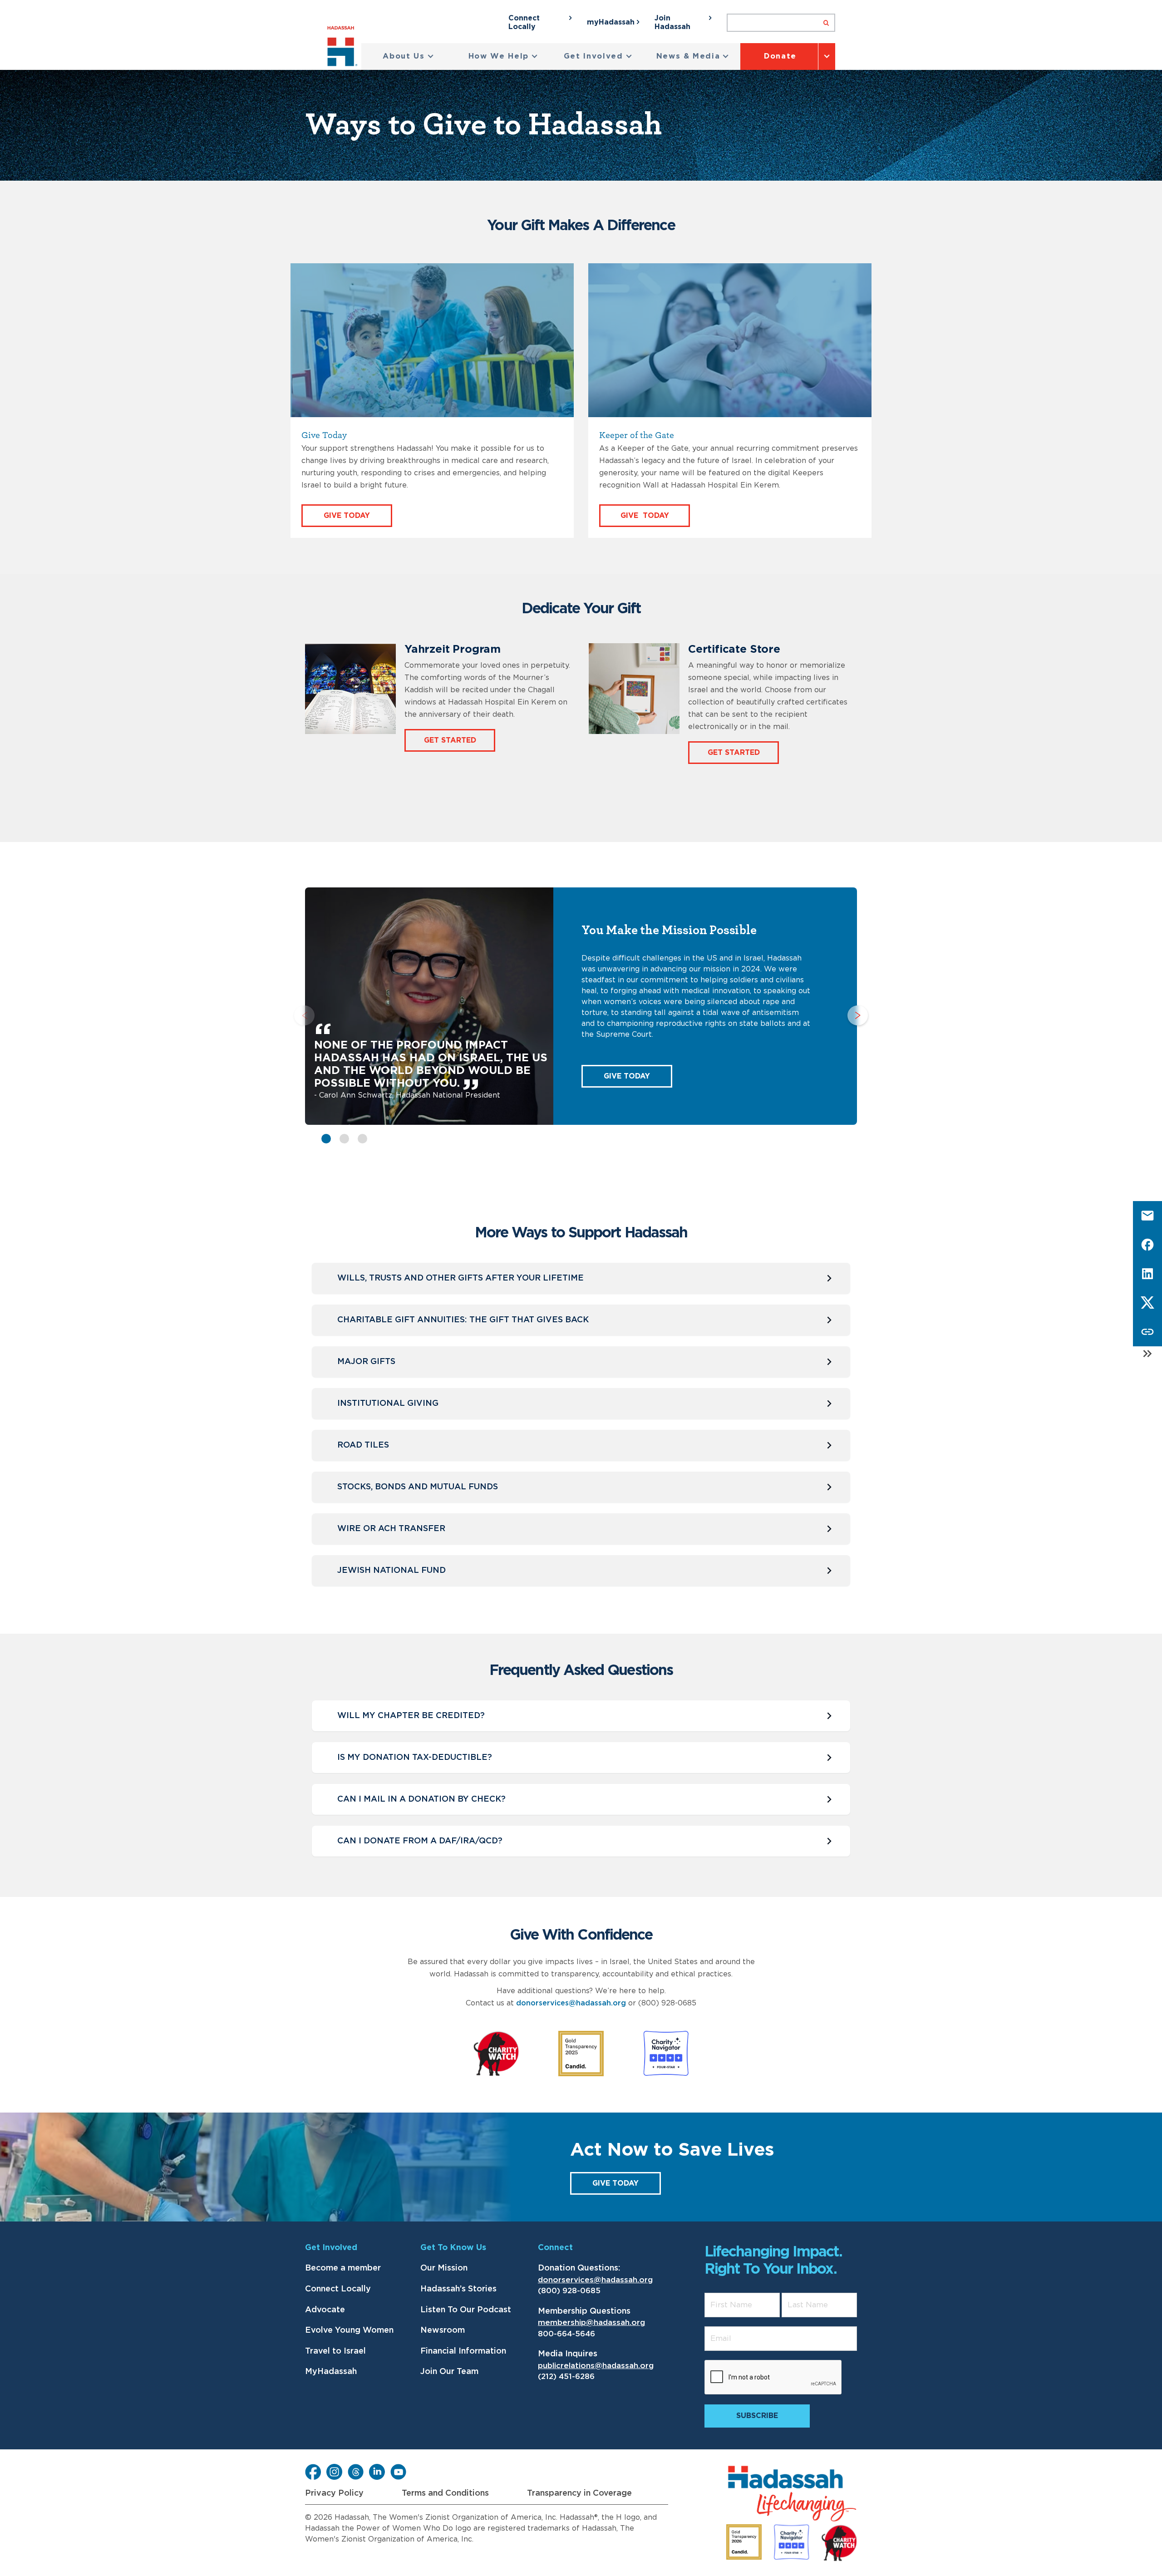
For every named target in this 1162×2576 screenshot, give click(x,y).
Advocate (325, 2310)
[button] (408, 57)
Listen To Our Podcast (466, 2310)
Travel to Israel (335, 2351)
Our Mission (444, 2268)
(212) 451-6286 (566, 2377)
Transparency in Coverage (579, 2493)
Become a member (343, 2268)
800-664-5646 (566, 2334)
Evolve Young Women (349, 2330)
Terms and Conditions (445, 2493)
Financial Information (463, 2351)
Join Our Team (449, 2372)
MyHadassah (331, 2372)
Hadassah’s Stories (458, 2289)
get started (734, 753)
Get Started (450, 740)
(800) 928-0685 (569, 2291)
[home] (344, 48)
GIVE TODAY (627, 1076)
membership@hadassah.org (591, 2322)
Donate (780, 56)
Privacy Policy (334, 2493)
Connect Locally (338, 2289)
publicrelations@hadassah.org (596, 2366)
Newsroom (443, 2330)
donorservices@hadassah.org (571, 2003)
